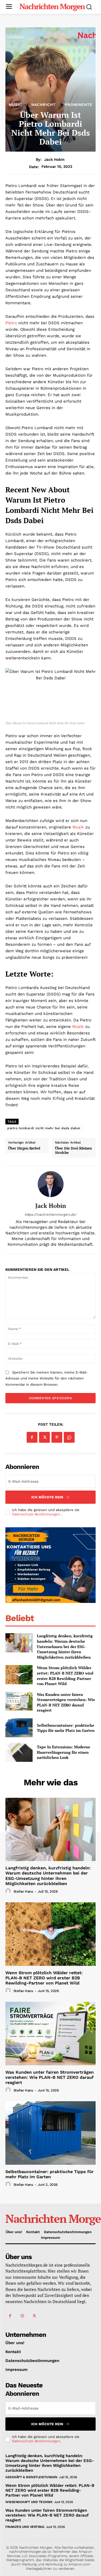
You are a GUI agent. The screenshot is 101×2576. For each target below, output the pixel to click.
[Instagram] (22, 2316)
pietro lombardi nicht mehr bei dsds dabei (44, 1128)
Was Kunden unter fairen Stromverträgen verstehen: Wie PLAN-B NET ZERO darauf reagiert (66, 1702)
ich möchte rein (47, 1497)
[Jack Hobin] (51, 1184)
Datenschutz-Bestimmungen (36, 1514)
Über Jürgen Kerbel (24, 1148)
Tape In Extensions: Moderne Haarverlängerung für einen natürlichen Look (64, 1752)
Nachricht (43, 105)
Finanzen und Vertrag (25, 2527)
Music (15, 105)
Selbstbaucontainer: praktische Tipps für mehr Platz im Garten (66, 1728)
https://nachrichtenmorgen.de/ (50, 1215)
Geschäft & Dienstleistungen (31, 2477)
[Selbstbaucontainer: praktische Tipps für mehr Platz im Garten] (19, 1728)
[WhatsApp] (69, 1437)
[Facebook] (32, 1437)
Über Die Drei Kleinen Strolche (73, 1150)
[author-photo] (9, 1891)
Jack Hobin (54, 159)
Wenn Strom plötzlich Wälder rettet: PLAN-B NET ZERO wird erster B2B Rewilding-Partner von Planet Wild (65, 1676)
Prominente (79, 105)
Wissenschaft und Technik (29, 2502)
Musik (78, 827)
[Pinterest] (57, 1437)
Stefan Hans (23, 1891)
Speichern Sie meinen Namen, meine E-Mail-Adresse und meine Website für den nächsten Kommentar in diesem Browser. (47, 1378)
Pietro (11, 323)
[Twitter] (44, 1437)
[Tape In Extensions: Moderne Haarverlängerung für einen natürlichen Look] (19, 1752)
